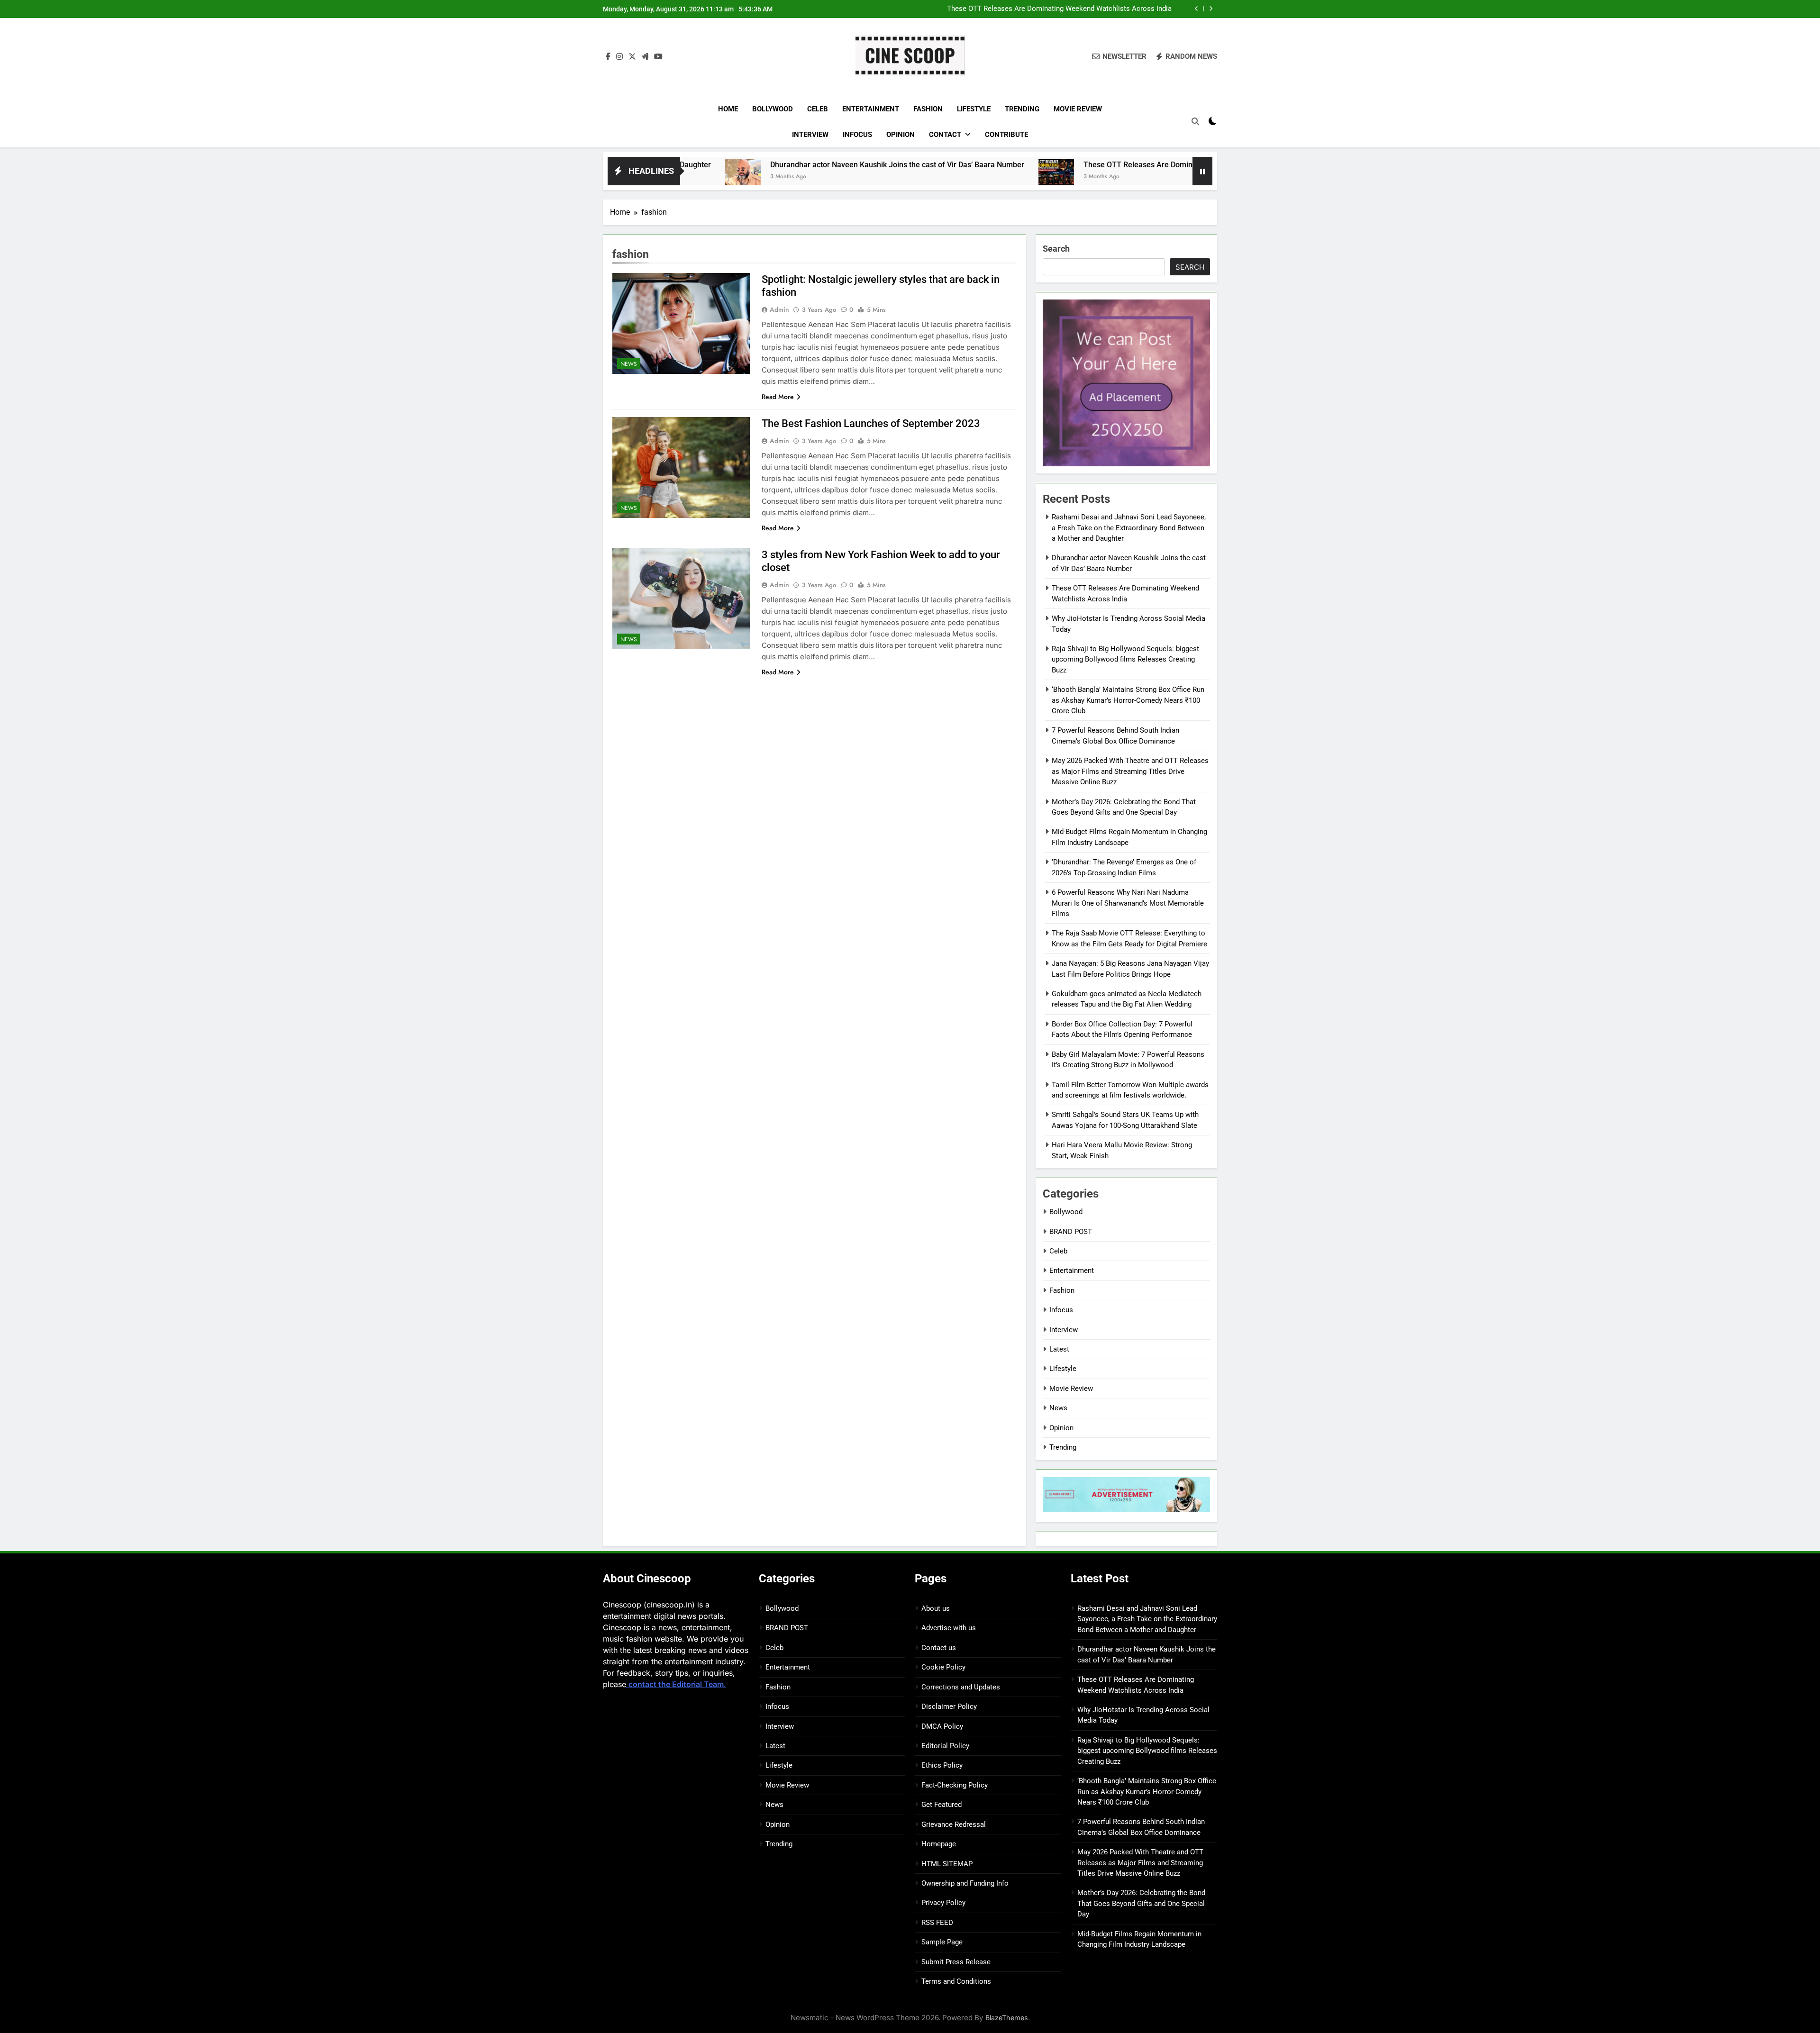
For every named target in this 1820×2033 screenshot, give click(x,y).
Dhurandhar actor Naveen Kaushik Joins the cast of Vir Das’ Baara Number (753, 165)
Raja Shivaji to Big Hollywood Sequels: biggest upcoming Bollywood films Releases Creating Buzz (1125, 659)
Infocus (857, 135)
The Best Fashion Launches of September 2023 (871, 423)
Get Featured (942, 1805)
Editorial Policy (945, 1746)
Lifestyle (974, 109)
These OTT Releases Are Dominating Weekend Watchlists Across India (1060, 165)
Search (1056, 249)
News (629, 364)
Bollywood (773, 109)
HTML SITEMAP (947, 1864)
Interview (810, 135)
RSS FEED (937, 1923)
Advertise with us (949, 1628)
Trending (1022, 109)
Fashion (928, 109)
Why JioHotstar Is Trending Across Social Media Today (1084, 11)
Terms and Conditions (956, 1981)
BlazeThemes (1007, 2018)
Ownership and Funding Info (965, 1883)
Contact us (939, 1648)
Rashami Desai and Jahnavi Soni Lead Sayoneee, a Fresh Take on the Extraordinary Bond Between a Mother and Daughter (1129, 528)
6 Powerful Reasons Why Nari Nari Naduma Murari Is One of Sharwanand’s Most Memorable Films (1128, 903)
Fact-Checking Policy (955, 1785)
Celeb (818, 109)
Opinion (901, 135)
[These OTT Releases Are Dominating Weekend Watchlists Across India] (912, 177)
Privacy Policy (943, 1903)
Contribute (1006, 135)
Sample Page (942, 1942)
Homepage (939, 1844)
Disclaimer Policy (949, 1706)
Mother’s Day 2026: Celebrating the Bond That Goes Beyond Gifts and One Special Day (1141, 1903)
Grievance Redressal (954, 1824)
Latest (1059, 1349)
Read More (778, 397)
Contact (945, 135)
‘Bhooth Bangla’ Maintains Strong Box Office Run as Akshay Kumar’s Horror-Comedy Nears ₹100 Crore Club (1128, 700)
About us (936, 1608)
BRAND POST (1071, 1232)
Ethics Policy (942, 1765)
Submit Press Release (956, 1962)
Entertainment (871, 109)
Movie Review (1078, 109)
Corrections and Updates (961, 1687)
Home (728, 109)
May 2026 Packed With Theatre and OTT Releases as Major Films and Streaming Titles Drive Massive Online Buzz (1130, 771)
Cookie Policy (943, 1667)
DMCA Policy (942, 1726)
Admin (779, 309)
